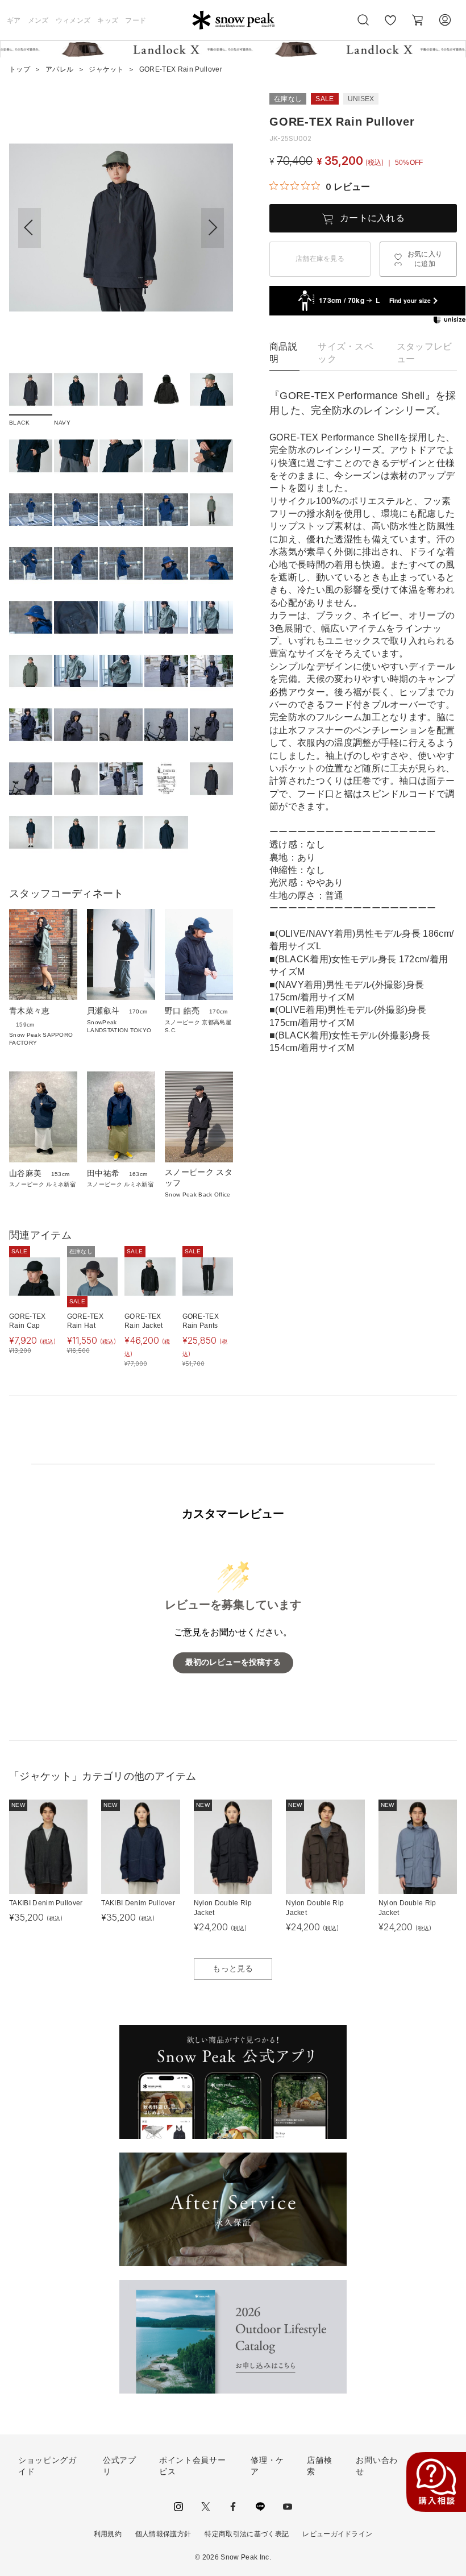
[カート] (418, 20)
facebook (233, 2507)
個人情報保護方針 (163, 2534)
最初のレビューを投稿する (233, 1662)
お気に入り (390, 26)
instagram (178, 2507)
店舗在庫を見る (320, 259)
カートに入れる (372, 218)
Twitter (206, 2507)
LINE (260, 2507)
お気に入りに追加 (425, 259)
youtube (288, 2507)
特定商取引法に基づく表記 (247, 2534)
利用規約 (108, 2534)
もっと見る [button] (233, 1968)
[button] (213, 228)
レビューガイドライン (337, 2534)
